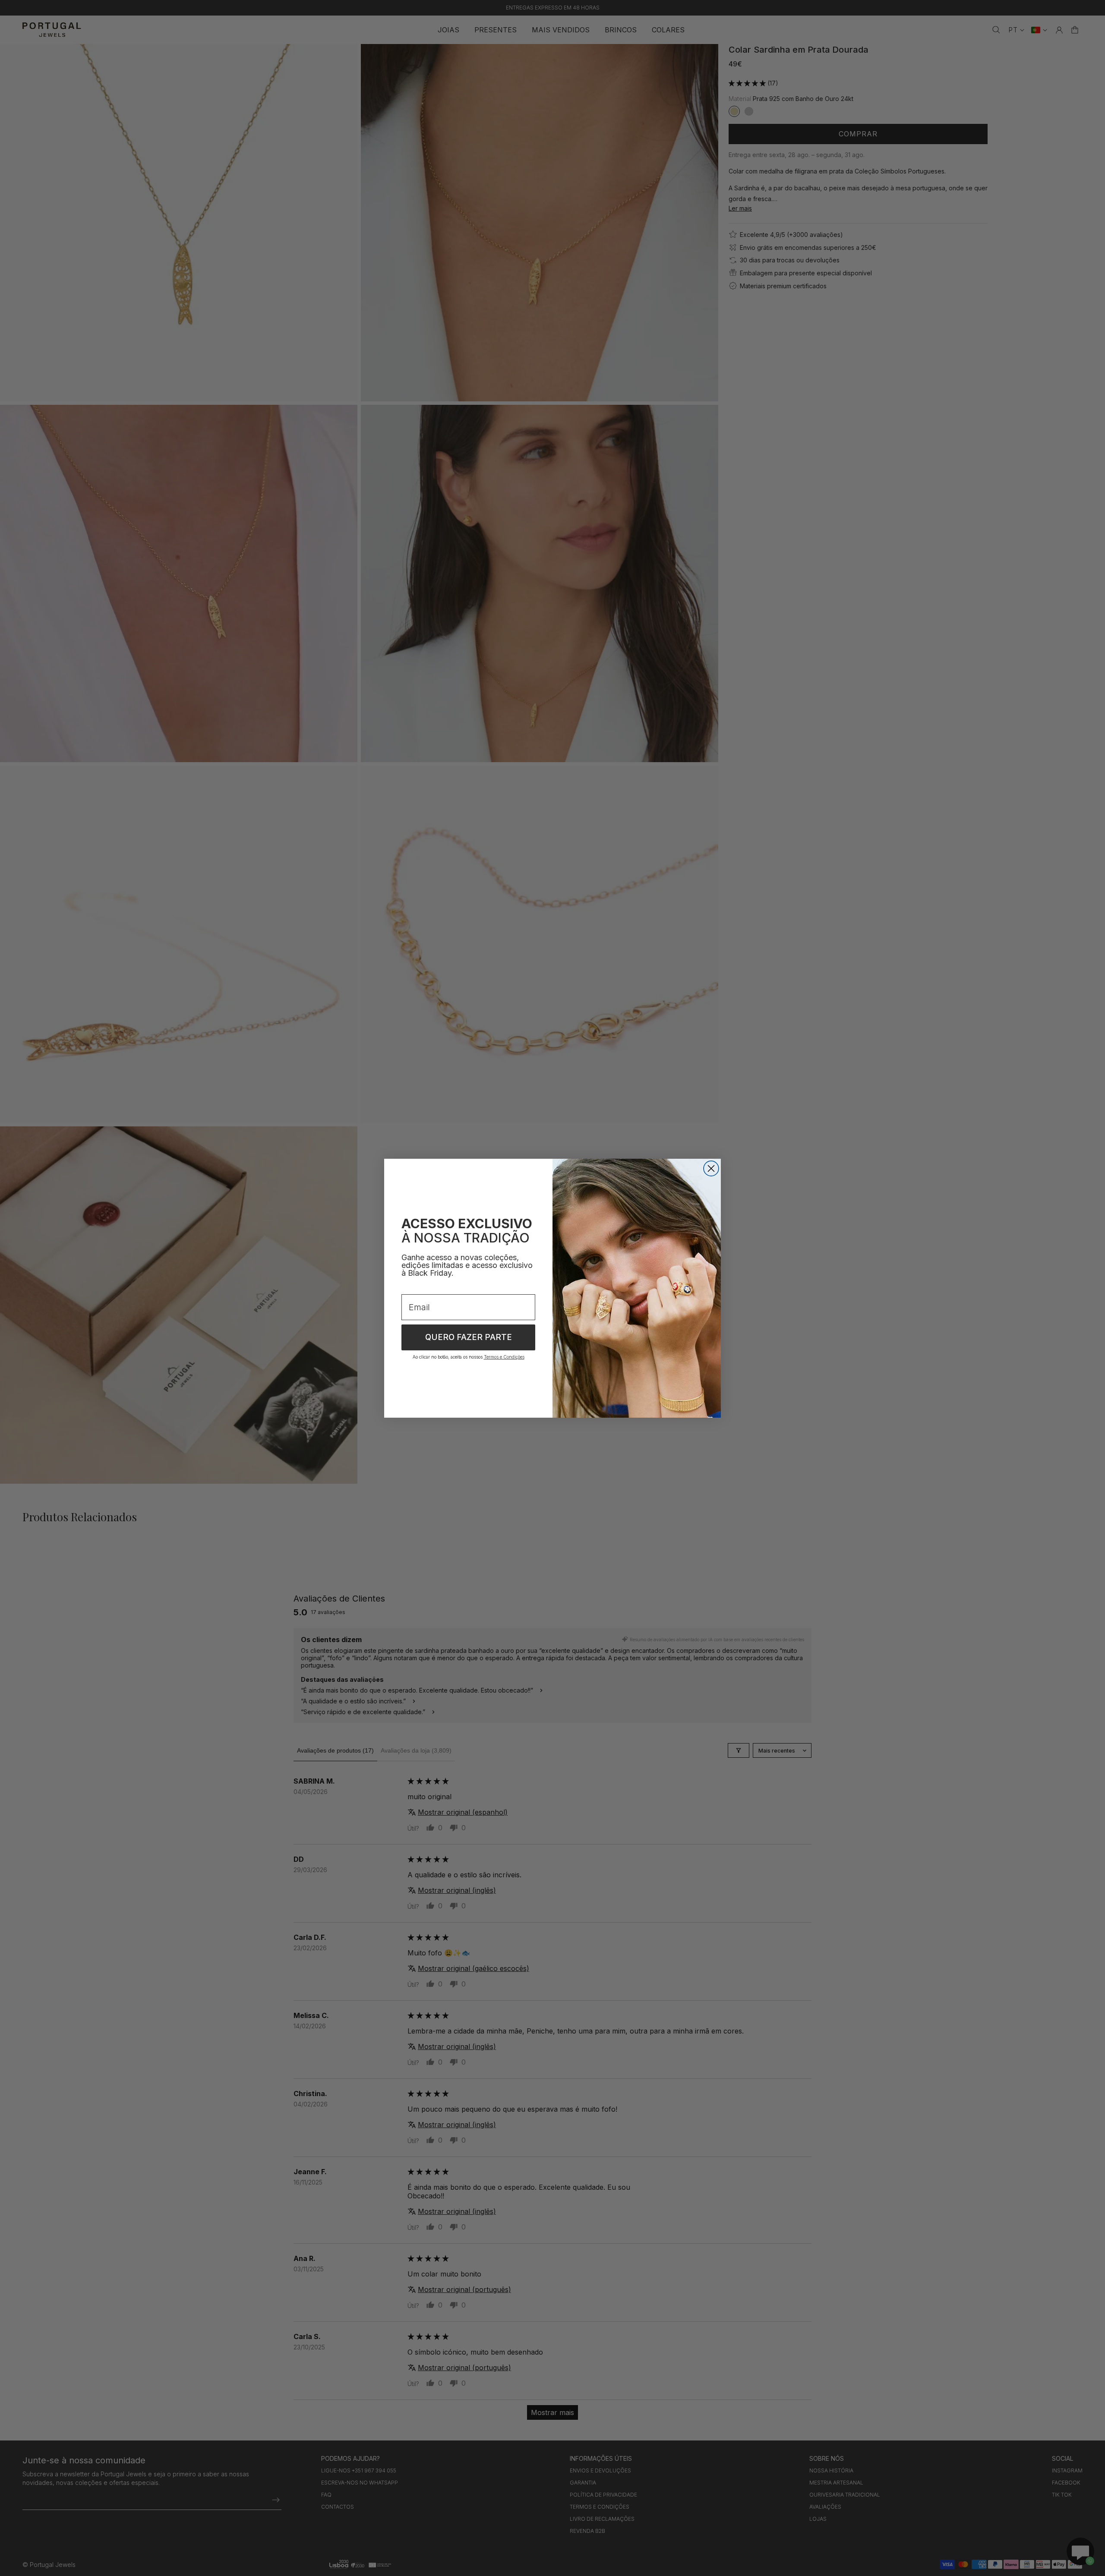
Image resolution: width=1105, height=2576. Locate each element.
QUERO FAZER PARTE (469, 1337)
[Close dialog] (711, 1168)
